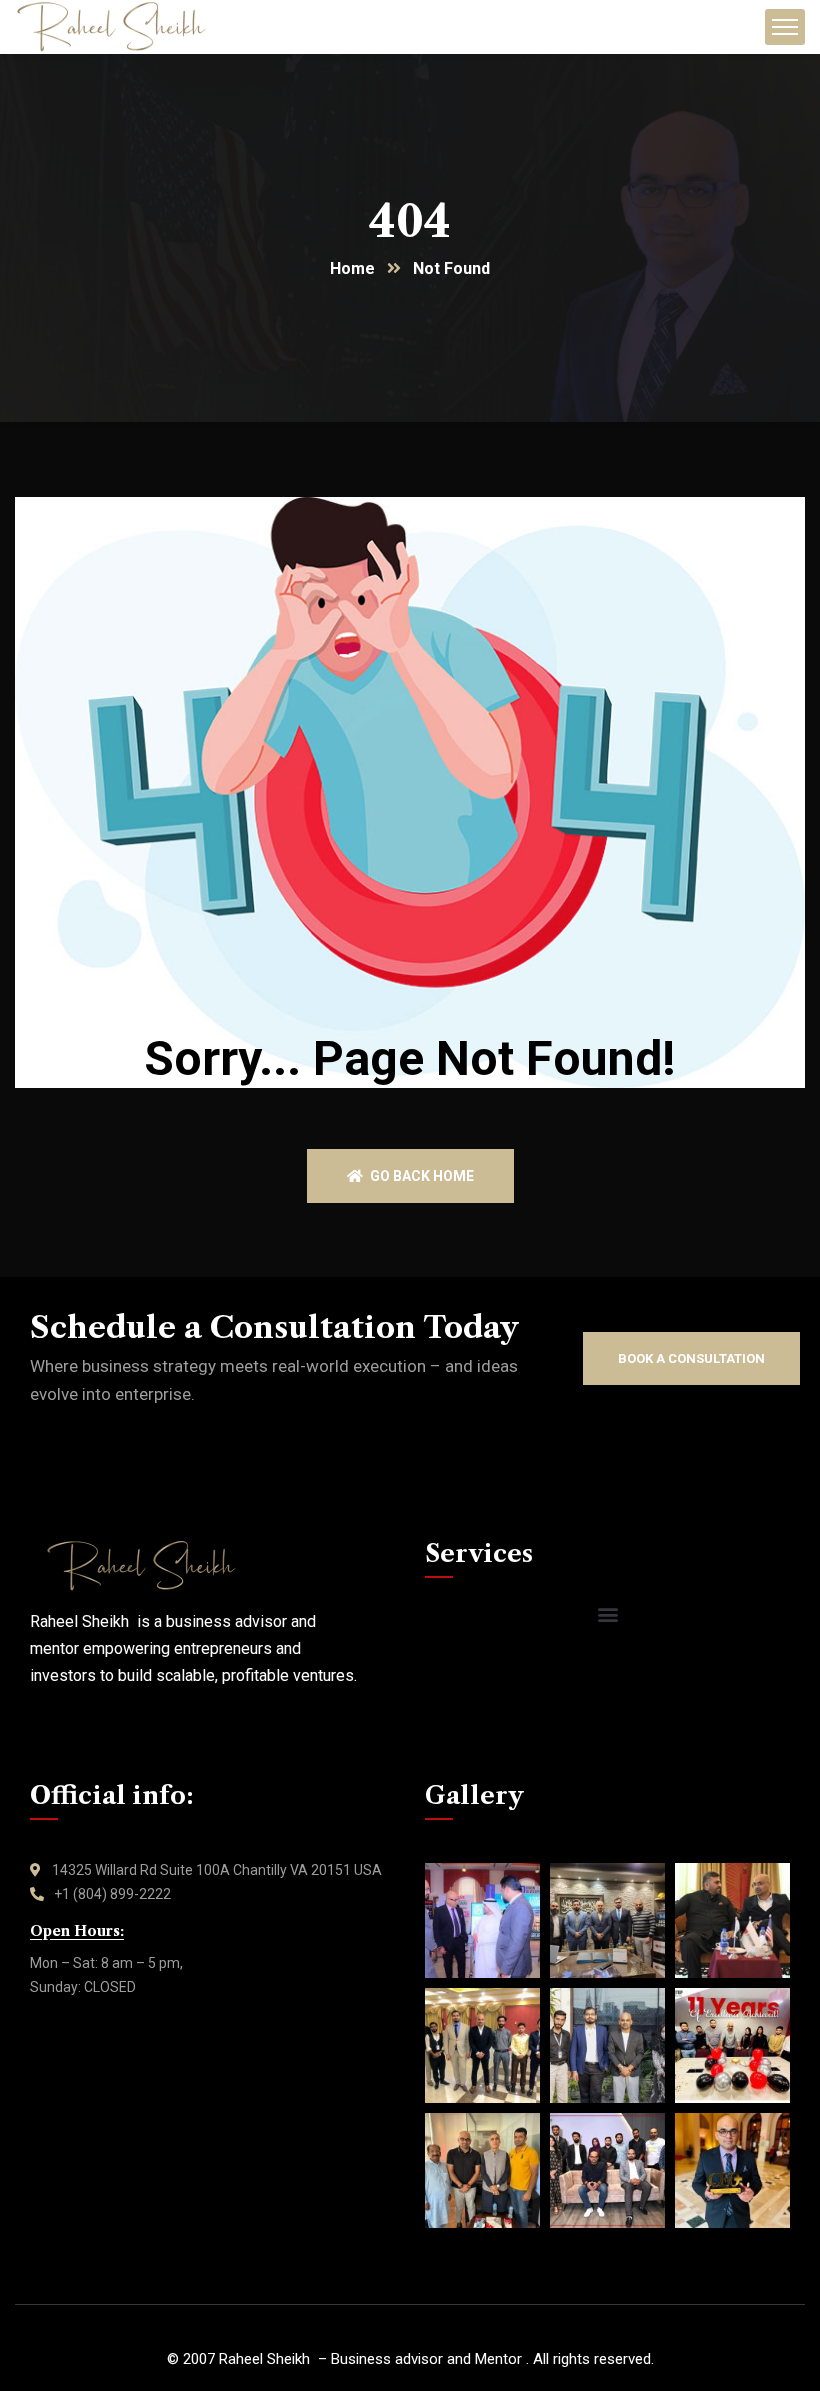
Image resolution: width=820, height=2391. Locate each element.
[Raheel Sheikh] (111, 27)
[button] (607, 1614)
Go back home (420, 1176)
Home (352, 268)
